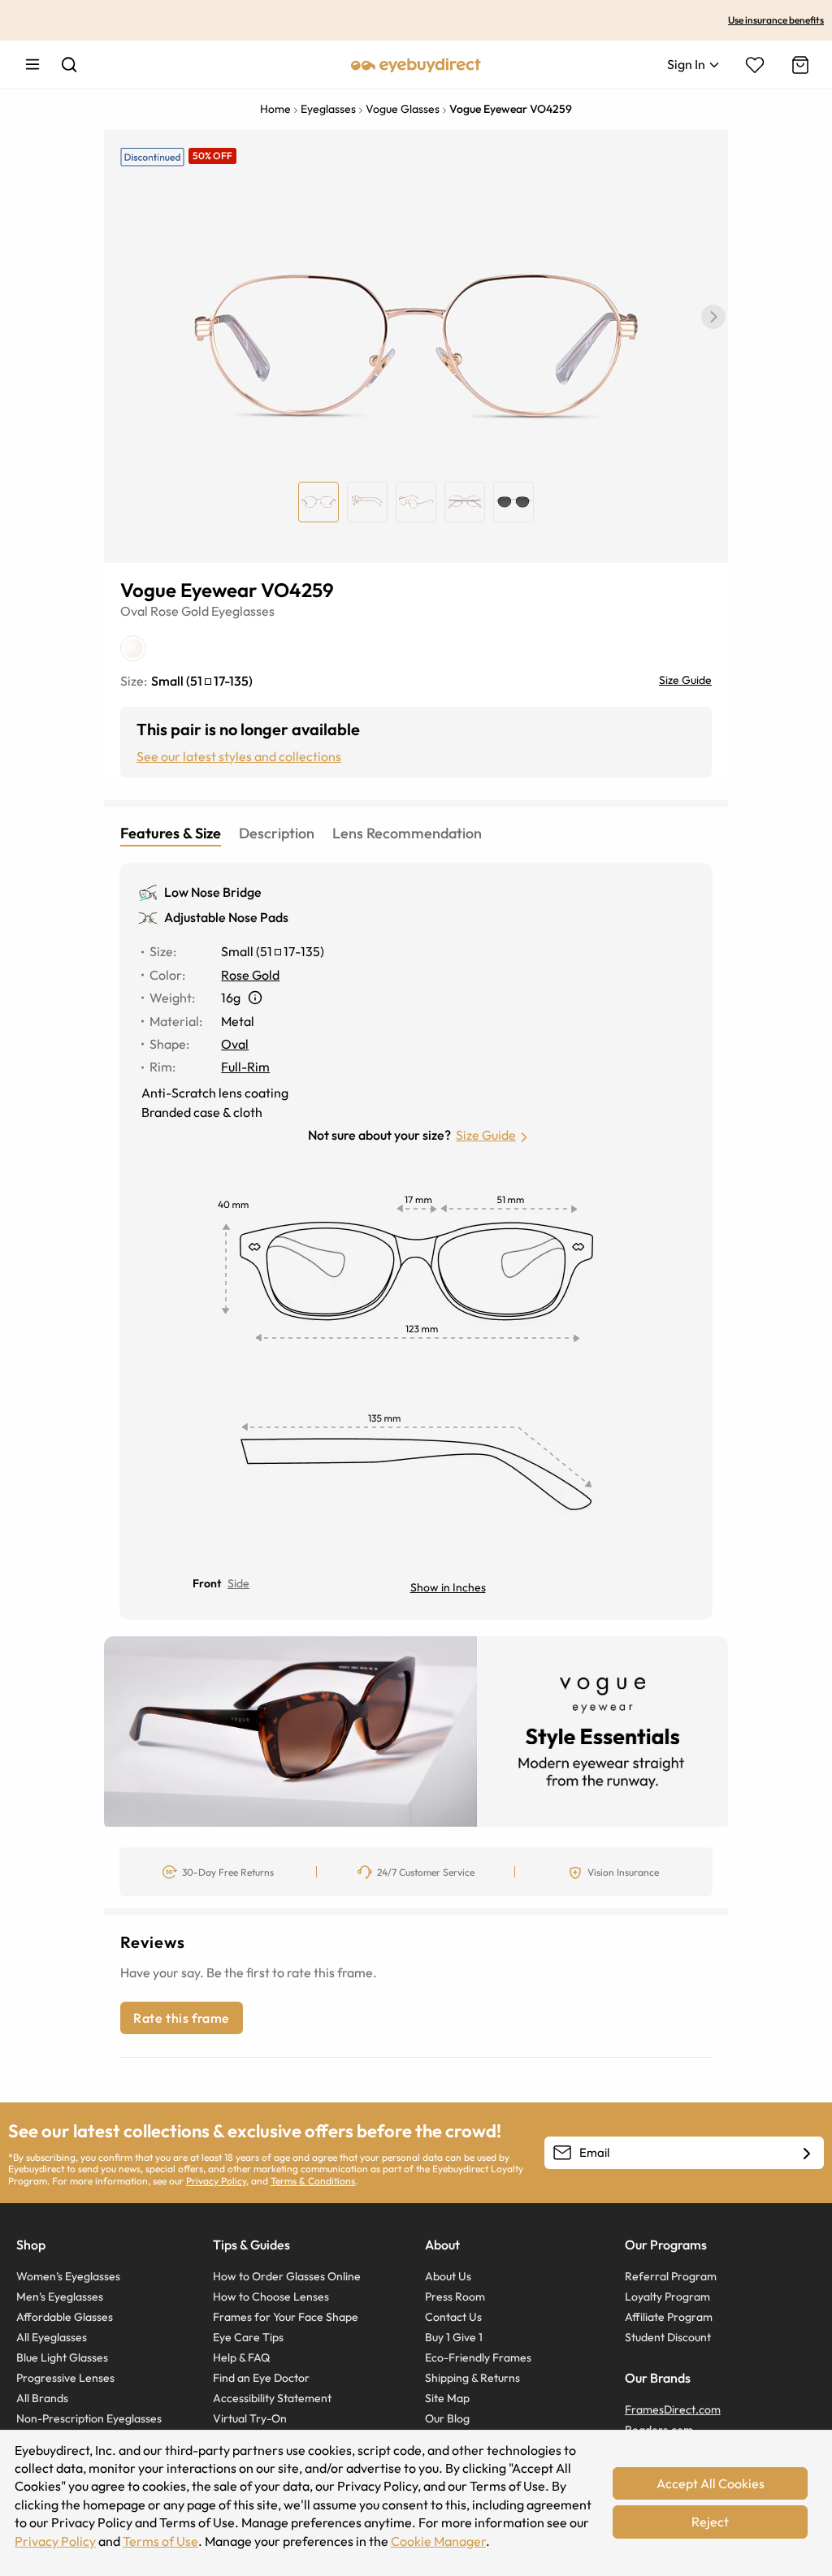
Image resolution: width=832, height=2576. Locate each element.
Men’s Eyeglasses (60, 2297)
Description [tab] (277, 833)
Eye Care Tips (248, 2337)
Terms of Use (160, 2541)
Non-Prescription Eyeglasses (89, 2418)
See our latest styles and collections (239, 756)
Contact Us (453, 2317)
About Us (448, 2276)
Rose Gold (180, 611)
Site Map (447, 2398)
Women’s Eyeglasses (68, 2276)
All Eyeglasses (52, 2337)
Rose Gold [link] (250, 975)
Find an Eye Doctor (261, 2378)
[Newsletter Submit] (807, 2154)
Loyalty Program (667, 2297)
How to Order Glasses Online (287, 2276)
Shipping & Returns (472, 2378)
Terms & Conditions (313, 2181)
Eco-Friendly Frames (478, 2357)
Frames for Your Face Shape (286, 2317)
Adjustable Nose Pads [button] (226, 917)
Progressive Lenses (65, 2378)
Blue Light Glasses (62, 2357)
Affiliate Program (669, 2317)
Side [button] (238, 1583)
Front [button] (207, 1583)
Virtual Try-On (250, 2418)
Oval (134, 611)
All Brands (42, 2398)
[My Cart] (799, 65)
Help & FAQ (241, 2357)
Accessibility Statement (272, 2398)
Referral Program (671, 2276)
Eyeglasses (243, 611)
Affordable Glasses (65, 2317)
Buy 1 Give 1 (454, 2337)
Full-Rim (245, 1067)
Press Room (455, 2297)
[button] (713, 317)
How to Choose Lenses (271, 2297)
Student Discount (668, 2337)
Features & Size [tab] (171, 833)
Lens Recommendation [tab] (407, 833)
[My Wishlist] (755, 65)
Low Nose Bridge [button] (213, 892)
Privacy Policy (216, 2181)
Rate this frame (182, 2018)
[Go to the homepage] (416, 64)
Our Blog (447, 2418)
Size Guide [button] (486, 1135)
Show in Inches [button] (448, 1587)
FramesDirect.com (673, 2409)
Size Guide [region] (685, 680)
